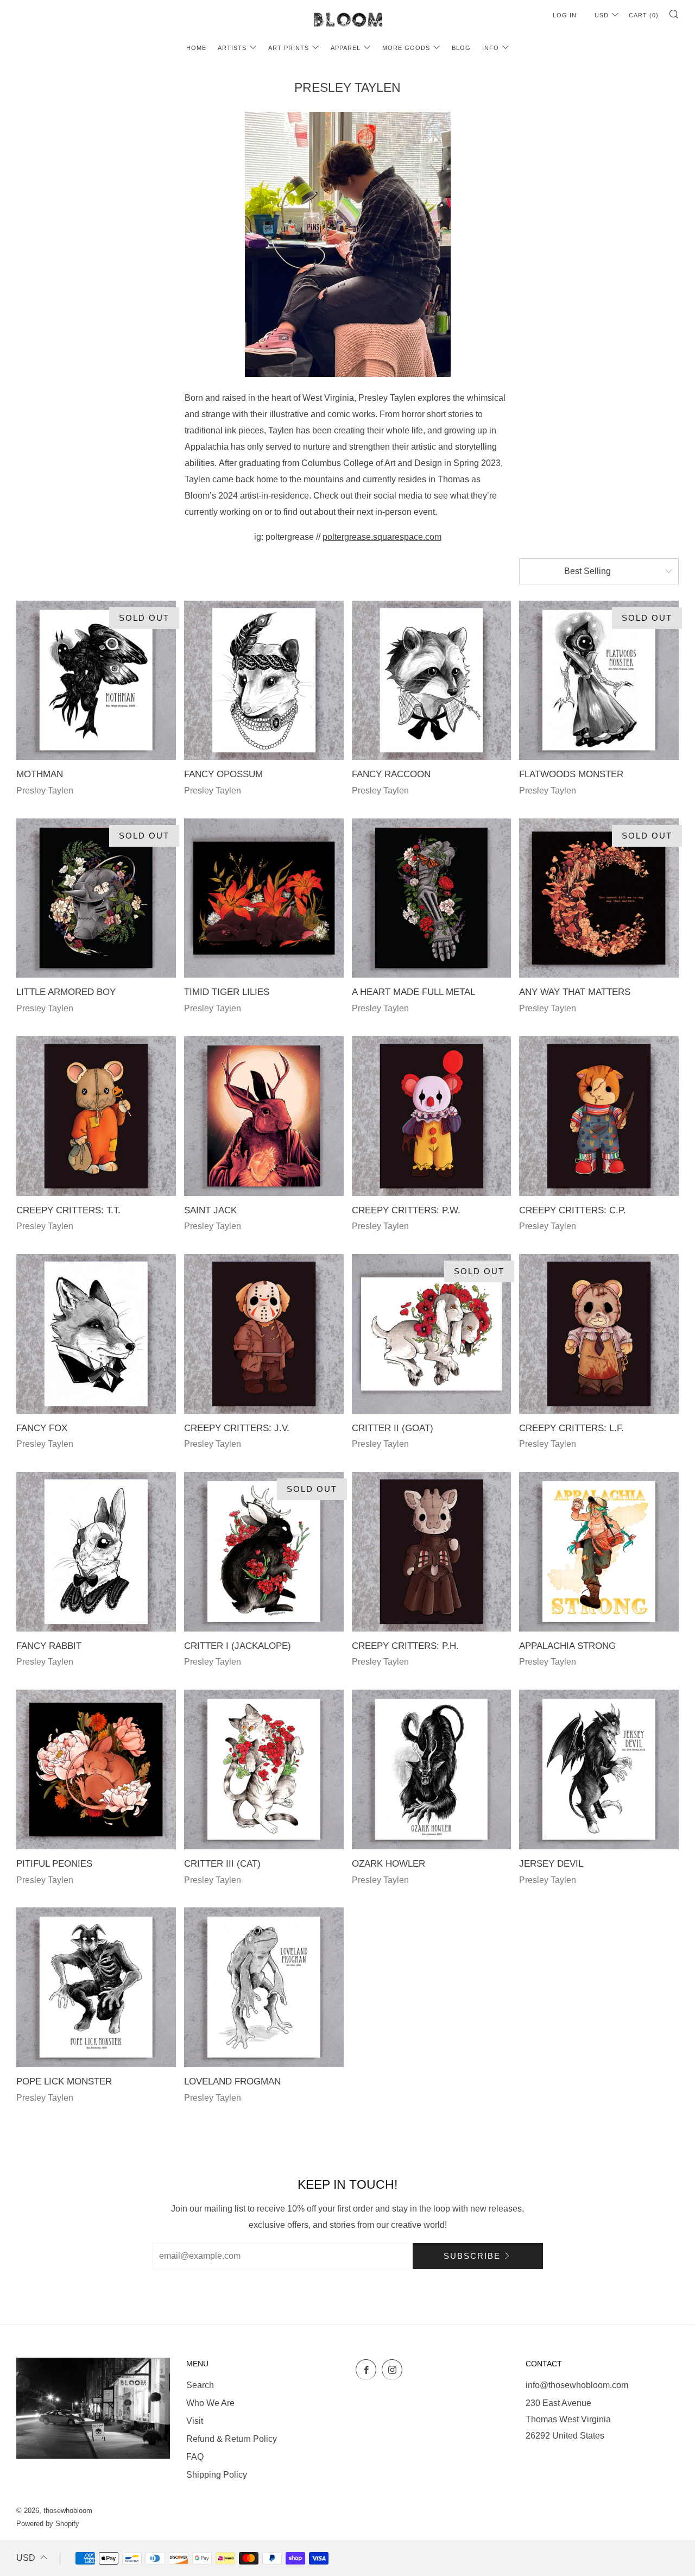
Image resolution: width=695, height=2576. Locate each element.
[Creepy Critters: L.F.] (599, 1334)
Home (196, 48)
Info (491, 48)
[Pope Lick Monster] (96, 1987)
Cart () (644, 15)
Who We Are (210, 2403)
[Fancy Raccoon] (432, 681)
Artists (232, 48)
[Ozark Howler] (432, 1769)
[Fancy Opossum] (264, 681)
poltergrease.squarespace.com (382, 537)
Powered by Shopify (48, 2524)
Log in (565, 15)
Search (200, 2385)
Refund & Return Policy (232, 2439)
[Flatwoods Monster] (599, 681)
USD (602, 15)
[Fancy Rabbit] (96, 1552)
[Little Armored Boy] (96, 898)
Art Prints (289, 48)
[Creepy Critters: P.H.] (432, 1552)
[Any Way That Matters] (599, 898)
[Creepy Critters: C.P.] (599, 1116)
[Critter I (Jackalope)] (264, 1552)
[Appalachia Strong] (599, 1552)
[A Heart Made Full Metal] (432, 898)
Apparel (346, 48)
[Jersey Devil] (599, 1769)
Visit (195, 2421)
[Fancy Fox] (96, 1334)
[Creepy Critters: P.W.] (432, 1116)
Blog (461, 48)
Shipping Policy (217, 2475)
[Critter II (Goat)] (432, 1334)
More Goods (406, 48)
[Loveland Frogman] (264, 1987)
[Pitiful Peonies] (96, 1769)
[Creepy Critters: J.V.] (264, 1334)
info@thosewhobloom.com (577, 2385)
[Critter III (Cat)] (264, 1769)
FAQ (195, 2457)
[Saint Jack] (264, 1116)
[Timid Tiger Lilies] (264, 898)
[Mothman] (96, 681)
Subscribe (472, 2256)
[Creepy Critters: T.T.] (96, 1116)
